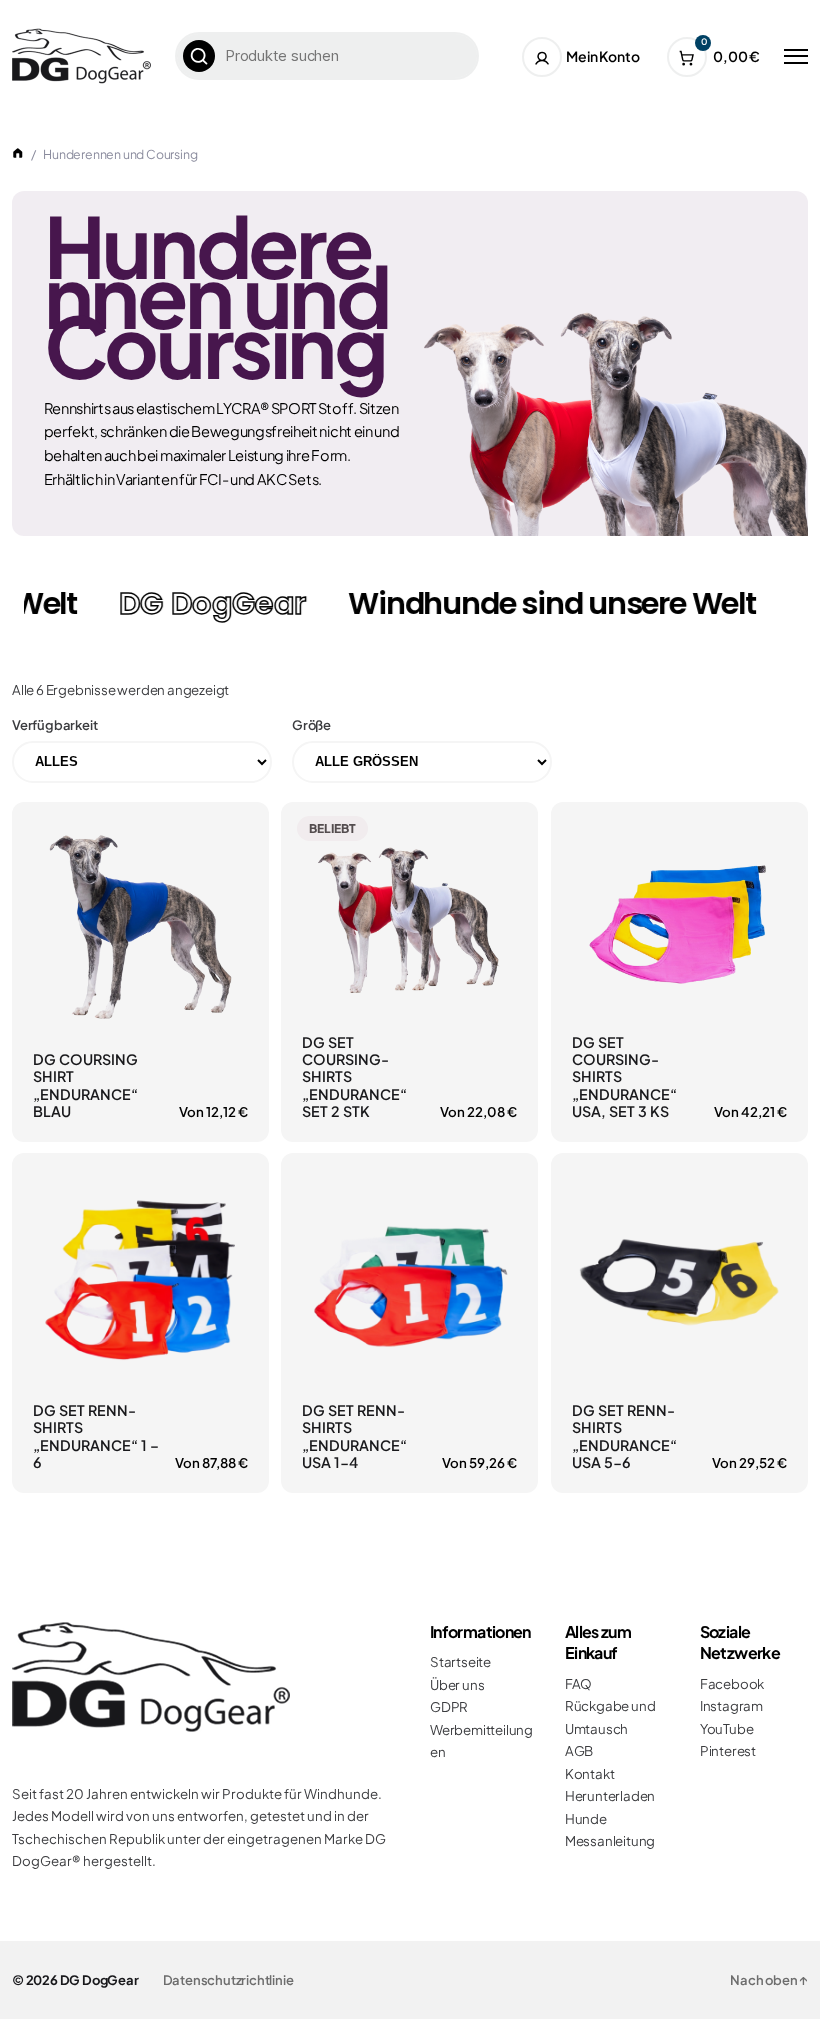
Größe (311, 725)
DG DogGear (99, 1980)
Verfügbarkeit (54, 725)
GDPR (449, 1706)
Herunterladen (610, 1795)
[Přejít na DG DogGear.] (18, 154)
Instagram (731, 1705)
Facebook (732, 1683)
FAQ (578, 1683)
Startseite (460, 1661)
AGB (579, 1750)
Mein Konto (602, 56)
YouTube (727, 1728)
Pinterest (728, 1750)
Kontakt (590, 1773)
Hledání (199, 56)
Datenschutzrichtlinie (228, 1980)
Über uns (457, 1684)
